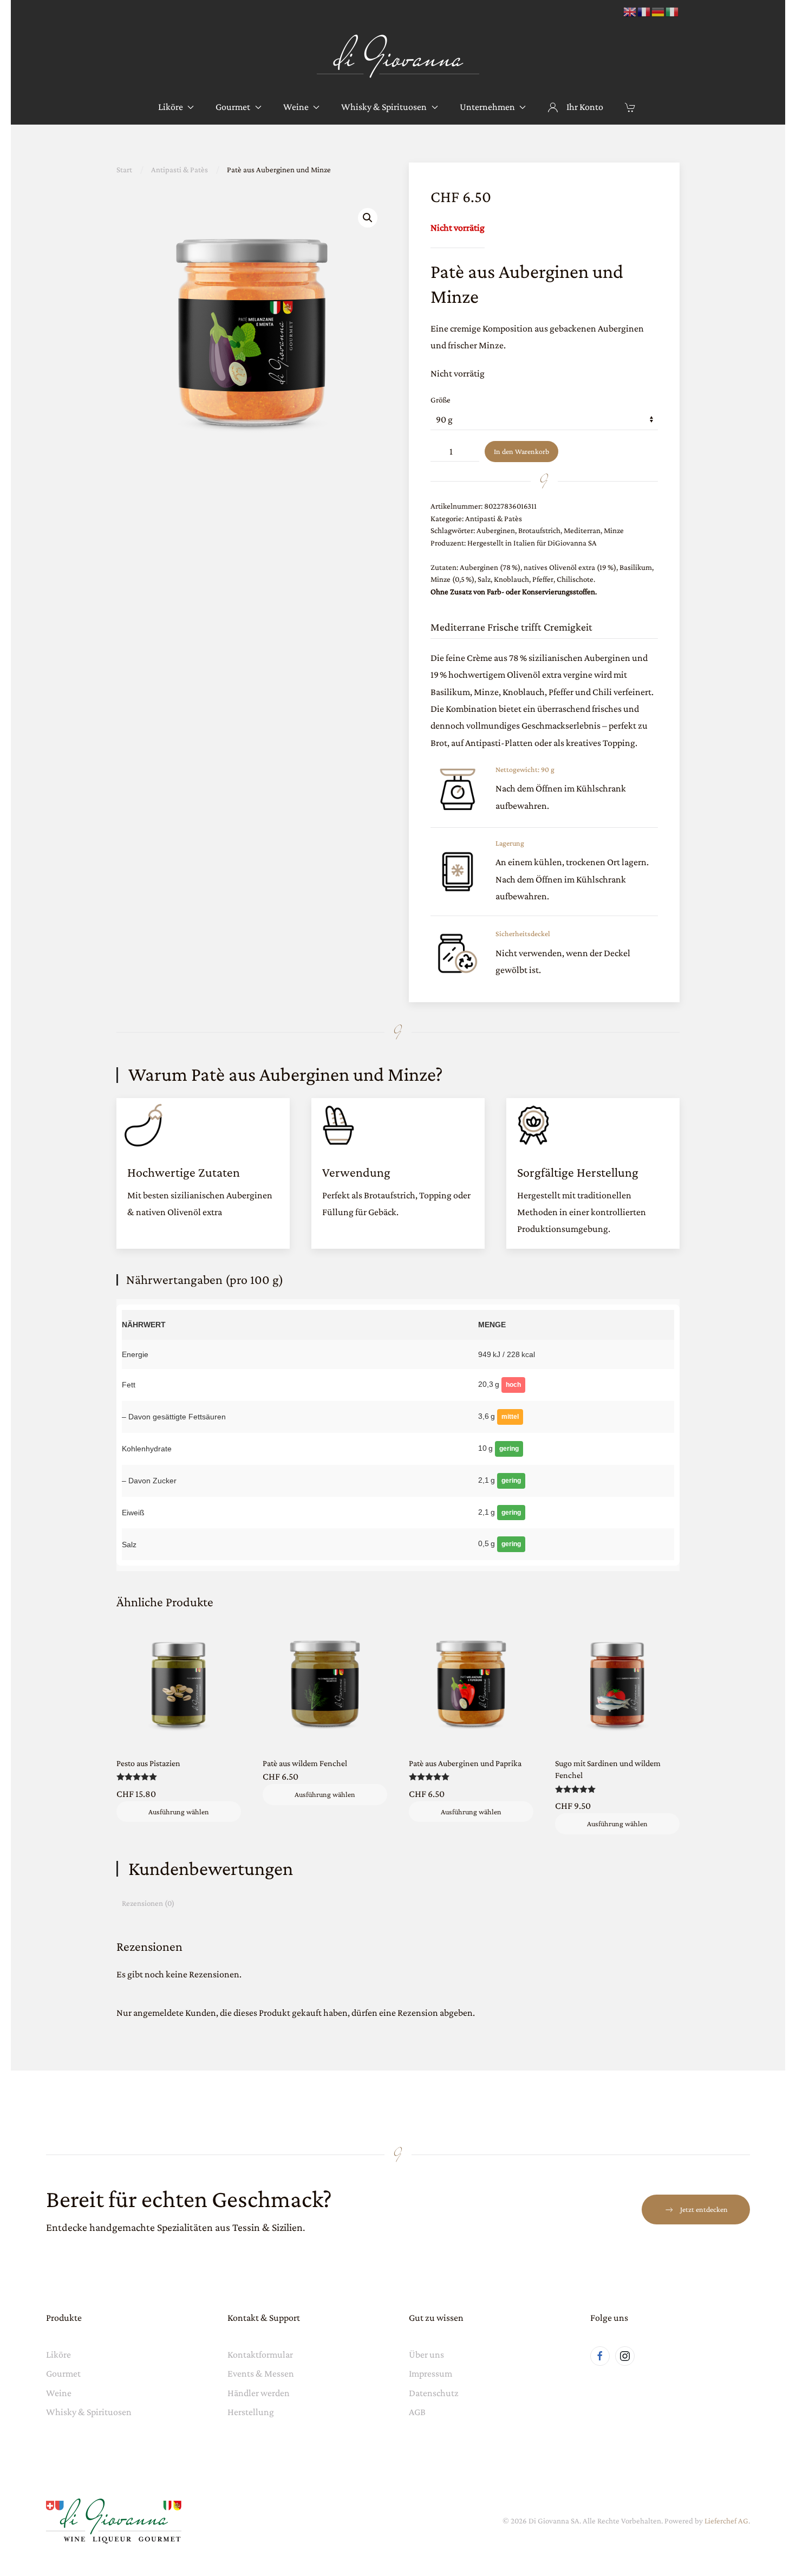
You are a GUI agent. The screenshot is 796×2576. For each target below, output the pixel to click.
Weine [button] (296, 107)
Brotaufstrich (539, 530)
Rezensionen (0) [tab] (148, 1903)
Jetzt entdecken (704, 2209)
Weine (59, 2393)
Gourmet (63, 2373)
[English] (630, 11)
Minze (614, 530)
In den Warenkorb (521, 451)
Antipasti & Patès (494, 518)
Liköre (58, 2354)
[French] (644, 11)
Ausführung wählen (179, 1812)
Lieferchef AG (726, 2521)
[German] (658, 11)
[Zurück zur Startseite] (398, 57)
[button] (368, 218)
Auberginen (496, 530)
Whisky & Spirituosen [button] (384, 107)
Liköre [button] (171, 107)
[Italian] (673, 11)
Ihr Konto (585, 107)
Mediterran (582, 530)
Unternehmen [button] (487, 107)
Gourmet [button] (233, 107)
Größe (441, 400)
